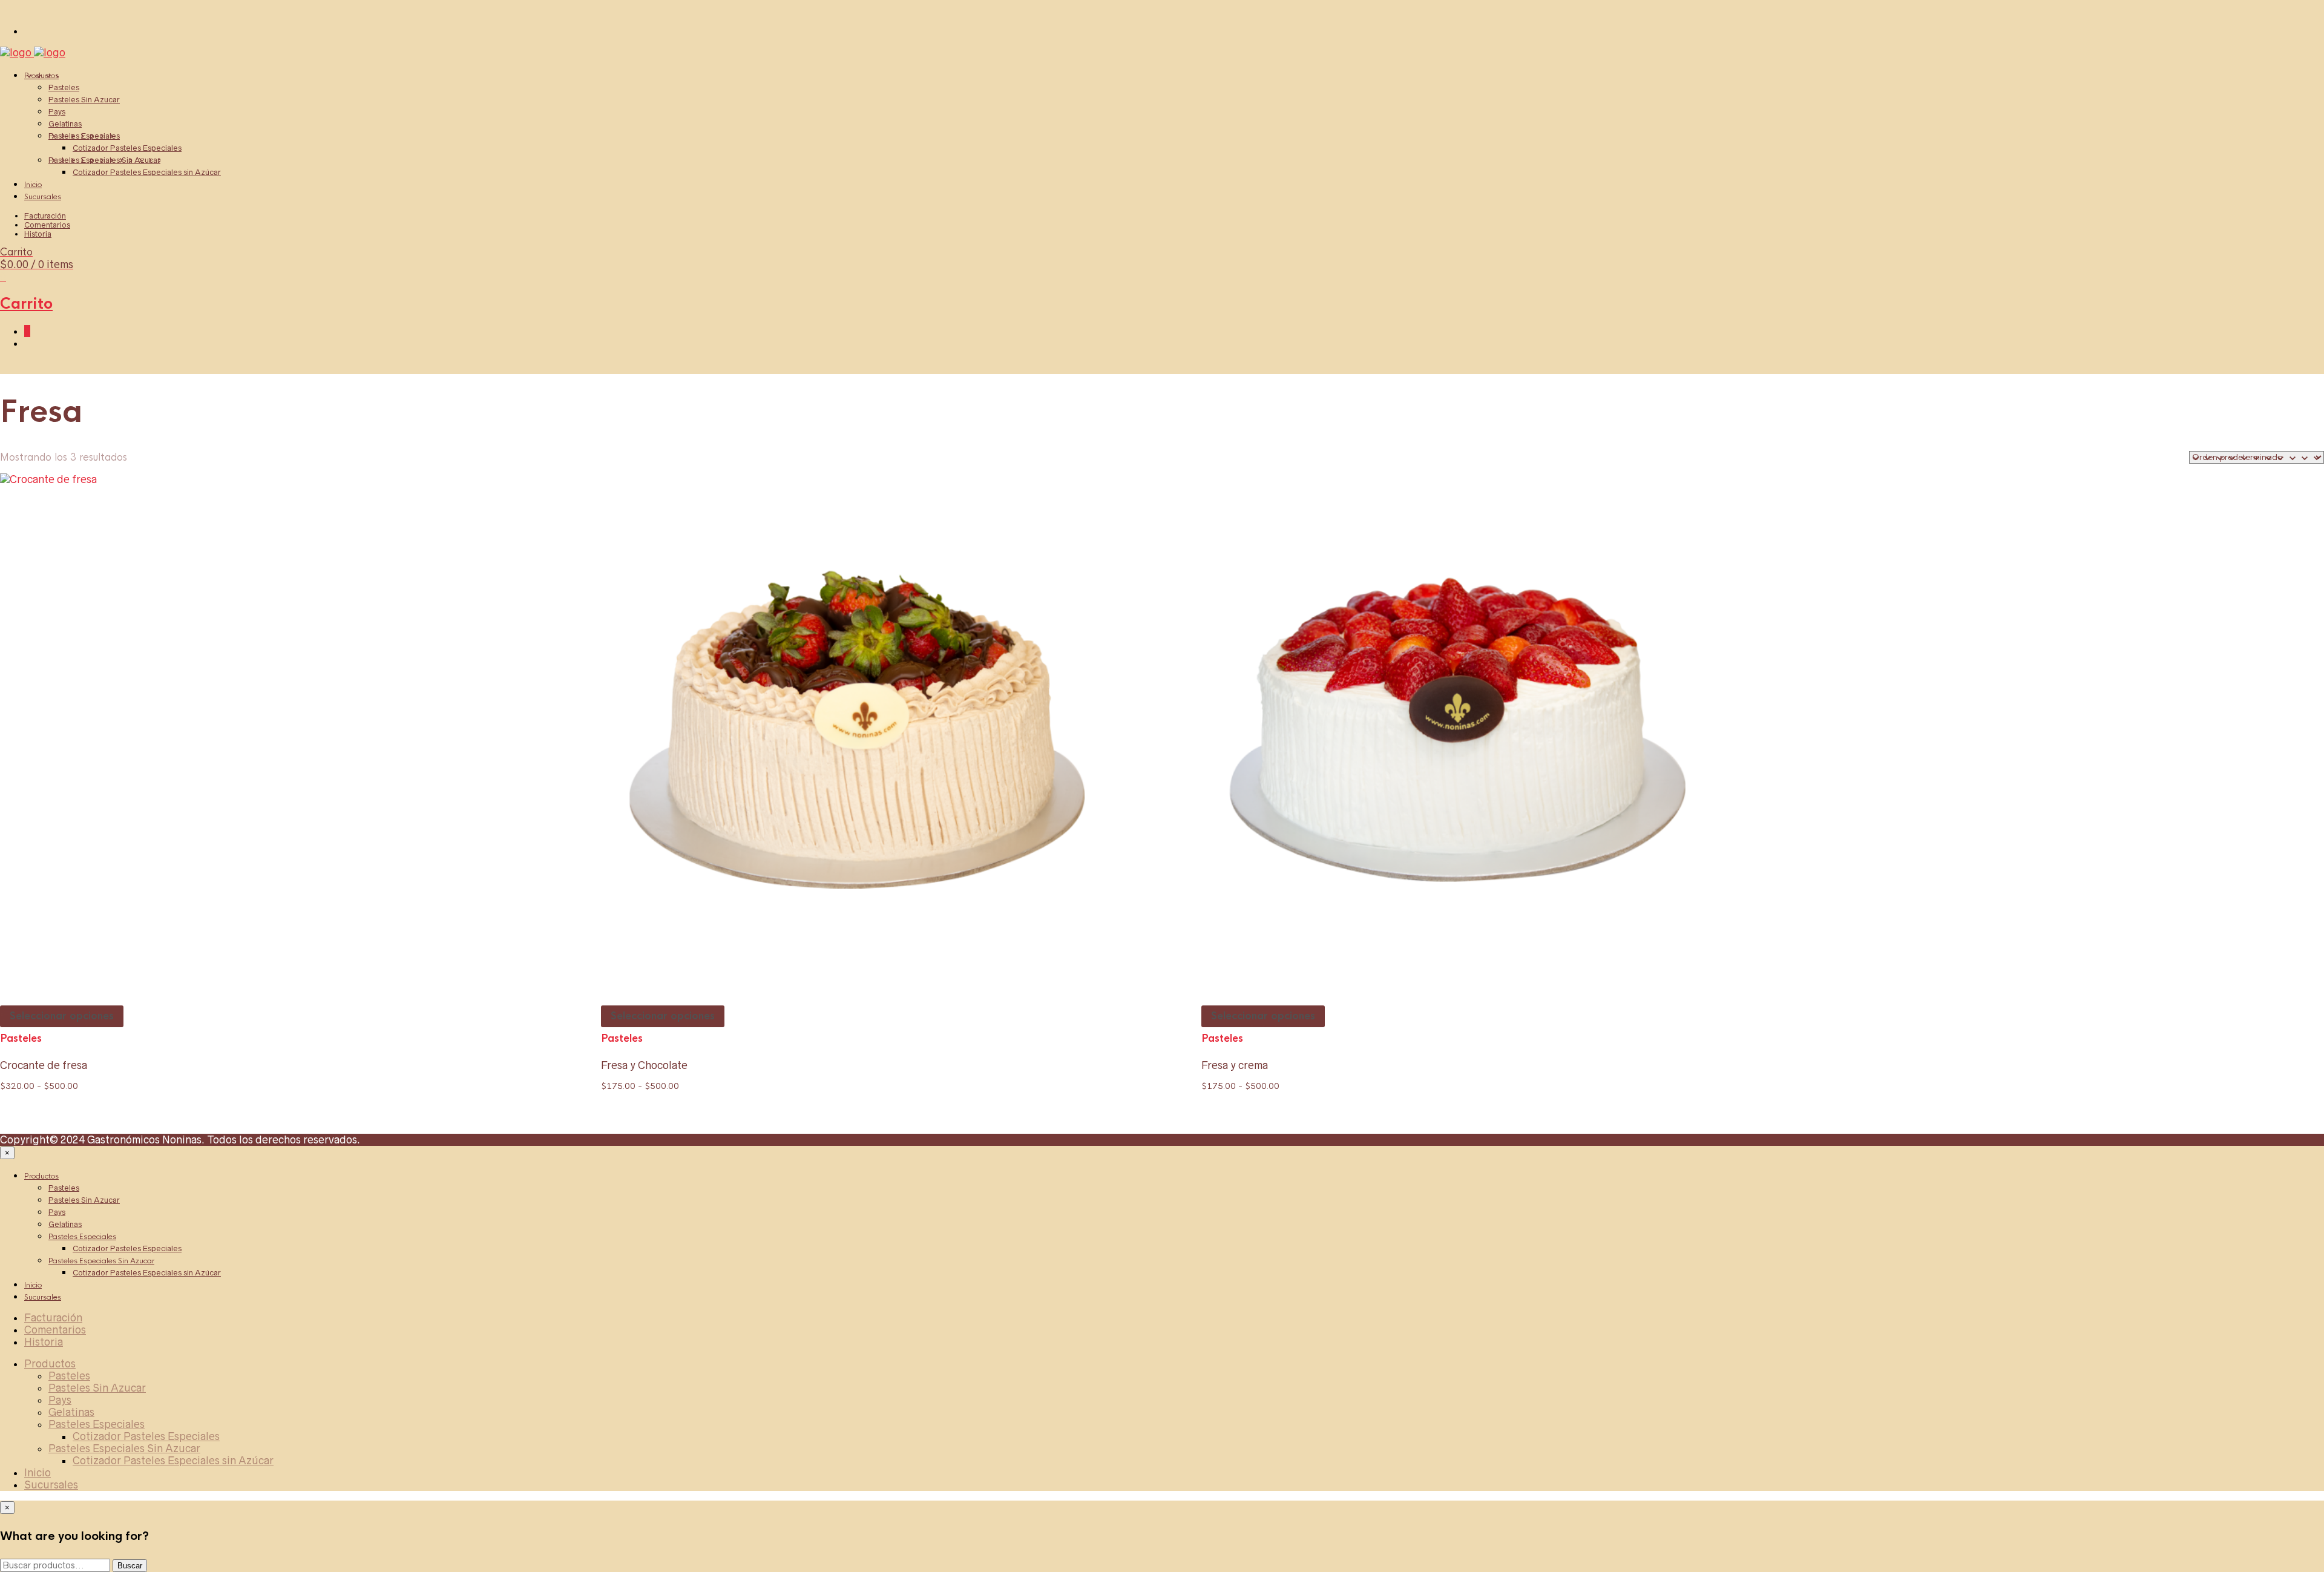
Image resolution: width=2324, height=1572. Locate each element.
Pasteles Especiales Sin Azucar (104, 160)
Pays (57, 112)
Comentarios (47, 225)
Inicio (33, 185)
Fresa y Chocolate (644, 1065)
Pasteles (64, 87)
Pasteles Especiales (84, 136)
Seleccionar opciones (62, 1016)
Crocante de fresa (44, 1065)
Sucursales (43, 197)
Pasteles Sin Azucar (84, 100)
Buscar (130, 1566)
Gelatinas (65, 124)
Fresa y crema (1235, 1065)
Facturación (45, 216)
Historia (38, 234)
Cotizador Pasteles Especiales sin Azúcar (147, 172)
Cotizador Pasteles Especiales (127, 148)
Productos (41, 76)
